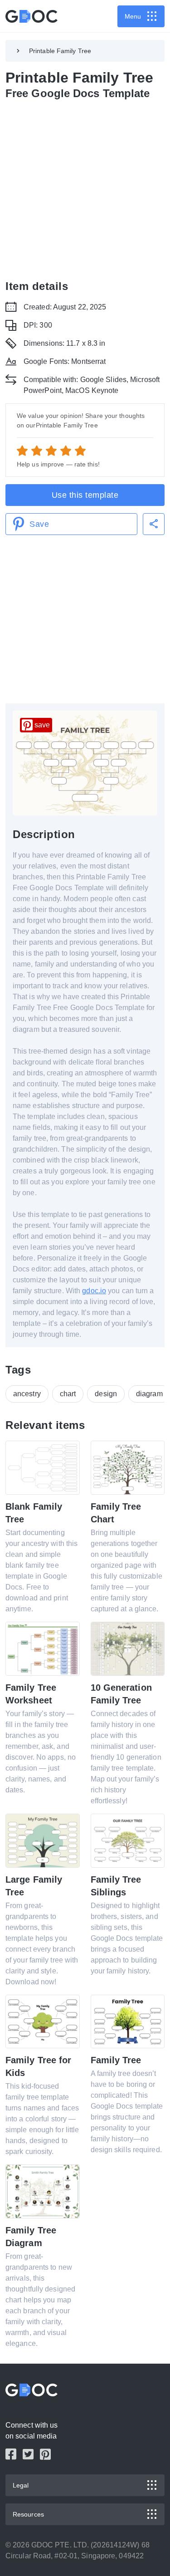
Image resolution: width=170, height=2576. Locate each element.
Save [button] (39, 524)
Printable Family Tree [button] (60, 51)
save (42, 725)
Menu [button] (133, 16)
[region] (85, 188)
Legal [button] (21, 2485)
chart (68, 1394)
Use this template (85, 495)
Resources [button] (28, 2514)
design (106, 1394)
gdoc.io (94, 1291)
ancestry (27, 1394)
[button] (154, 524)
